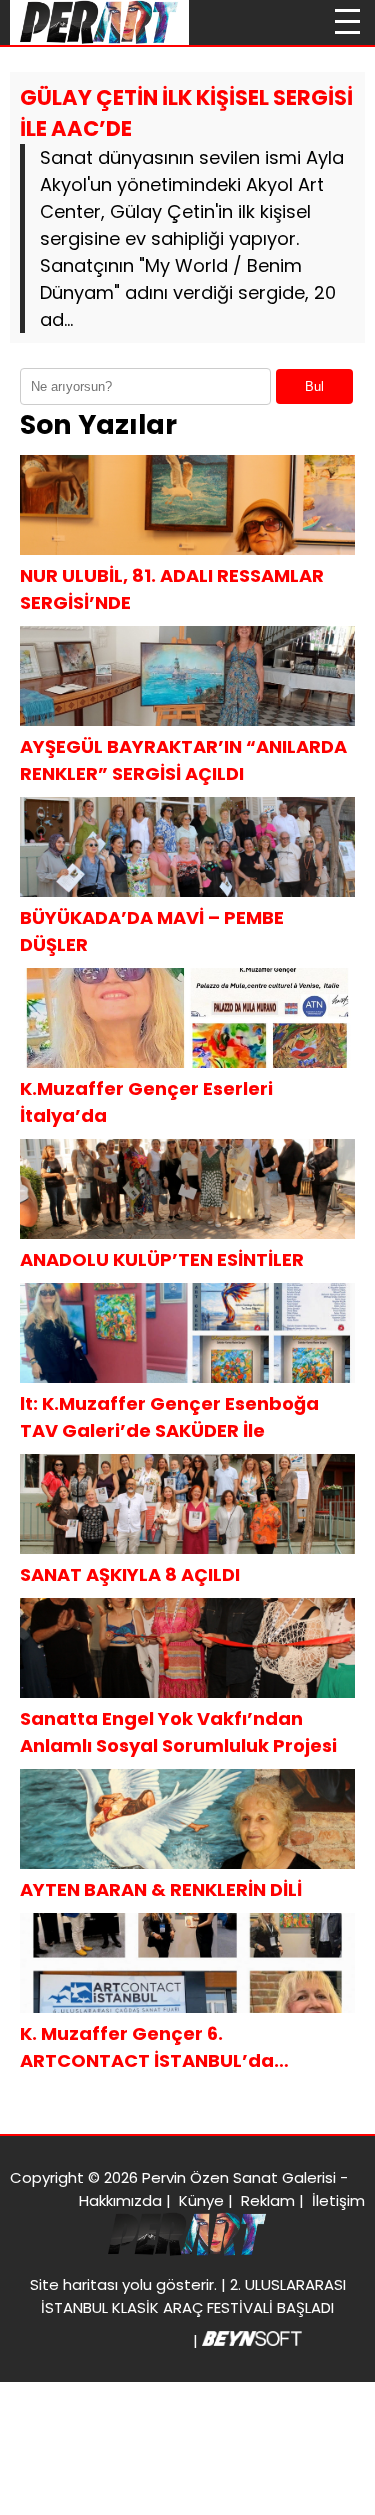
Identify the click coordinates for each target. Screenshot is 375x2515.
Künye (201, 2200)
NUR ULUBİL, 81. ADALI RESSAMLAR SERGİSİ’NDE (172, 589)
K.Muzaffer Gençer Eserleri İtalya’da (146, 1102)
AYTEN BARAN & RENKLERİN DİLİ (161, 1889)
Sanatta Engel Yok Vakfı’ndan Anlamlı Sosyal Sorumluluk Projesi (178, 1732)
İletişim (338, 2200)
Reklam (268, 2200)
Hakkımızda (120, 2200)
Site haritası (74, 2284)
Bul (314, 386)
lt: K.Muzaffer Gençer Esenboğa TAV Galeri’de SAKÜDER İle (169, 1417)
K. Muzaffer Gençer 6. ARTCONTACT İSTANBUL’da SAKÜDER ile (147, 2047)
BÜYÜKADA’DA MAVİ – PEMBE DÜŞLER (152, 931)
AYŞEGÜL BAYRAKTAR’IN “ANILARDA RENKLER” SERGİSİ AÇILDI (183, 760)
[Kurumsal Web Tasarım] (252, 2340)
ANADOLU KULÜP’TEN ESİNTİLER (162, 1259)
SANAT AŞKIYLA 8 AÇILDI (130, 1574)
